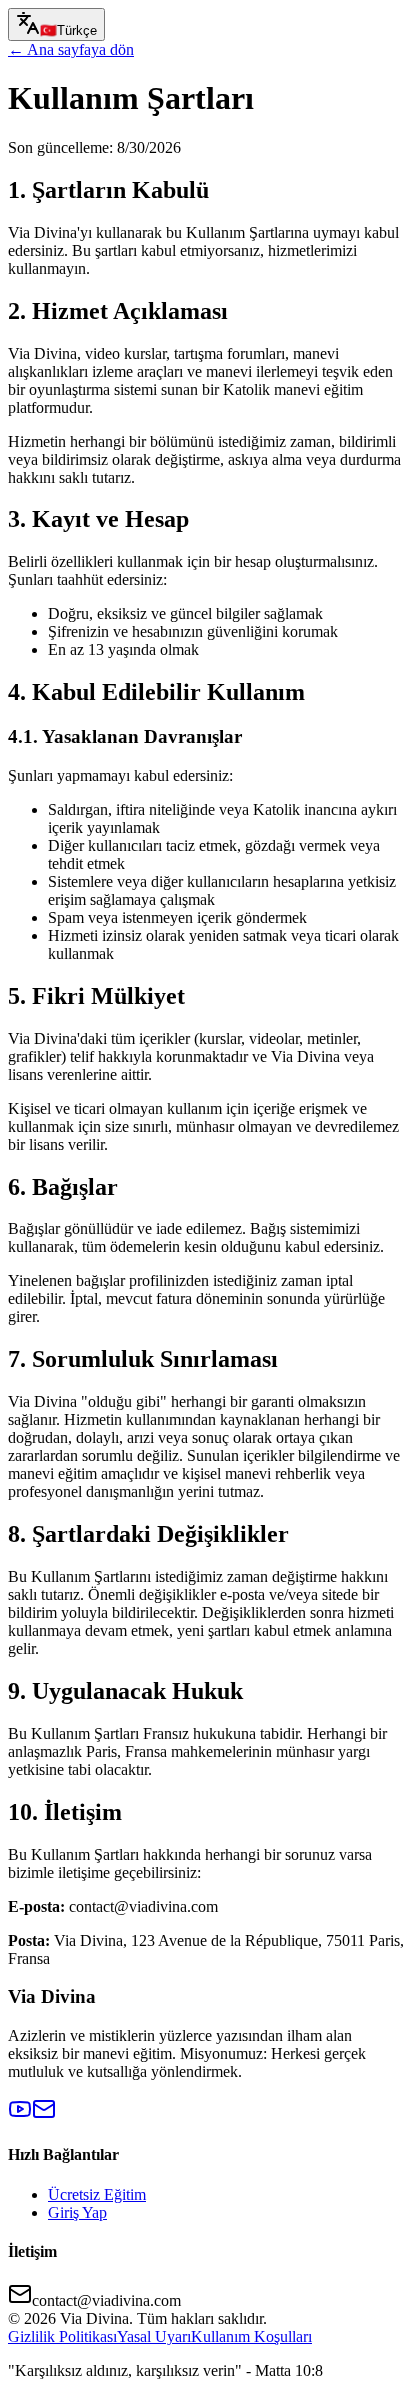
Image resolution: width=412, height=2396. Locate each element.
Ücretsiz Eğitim (97, 2194)
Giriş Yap (77, 2212)
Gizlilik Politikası (62, 2336)
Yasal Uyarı (154, 2336)
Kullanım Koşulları (251, 2336)
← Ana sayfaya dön (71, 49)
